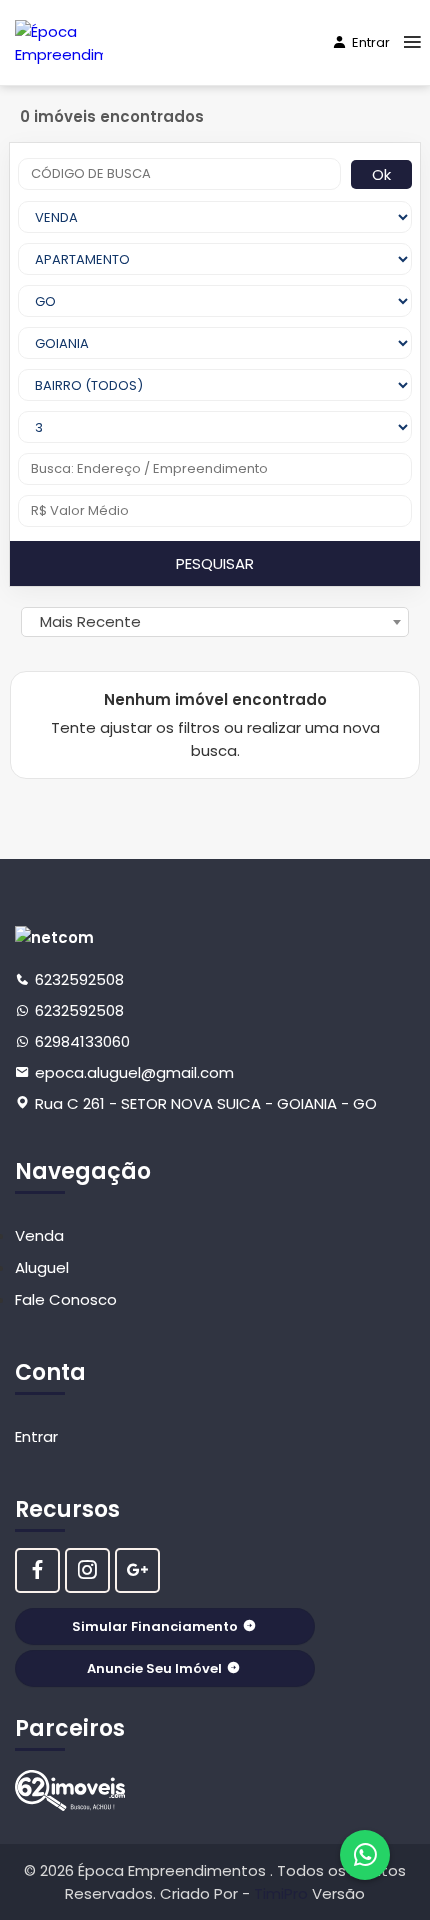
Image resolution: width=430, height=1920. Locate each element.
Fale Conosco (66, 1299)
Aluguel (42, 1267)
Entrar (371, 42)
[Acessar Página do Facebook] (37, 1570)
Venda (39, 1235)
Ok (381, 174)
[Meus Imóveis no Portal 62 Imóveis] (70, 1790)
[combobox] (215, 622)
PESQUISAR (215, 563)
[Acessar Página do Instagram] (87, 1570)
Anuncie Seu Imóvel (154, 1668)
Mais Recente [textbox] (90, 621)
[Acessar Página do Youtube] (137, 1570)
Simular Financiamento (155, 1626)
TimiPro (283, 1893)
